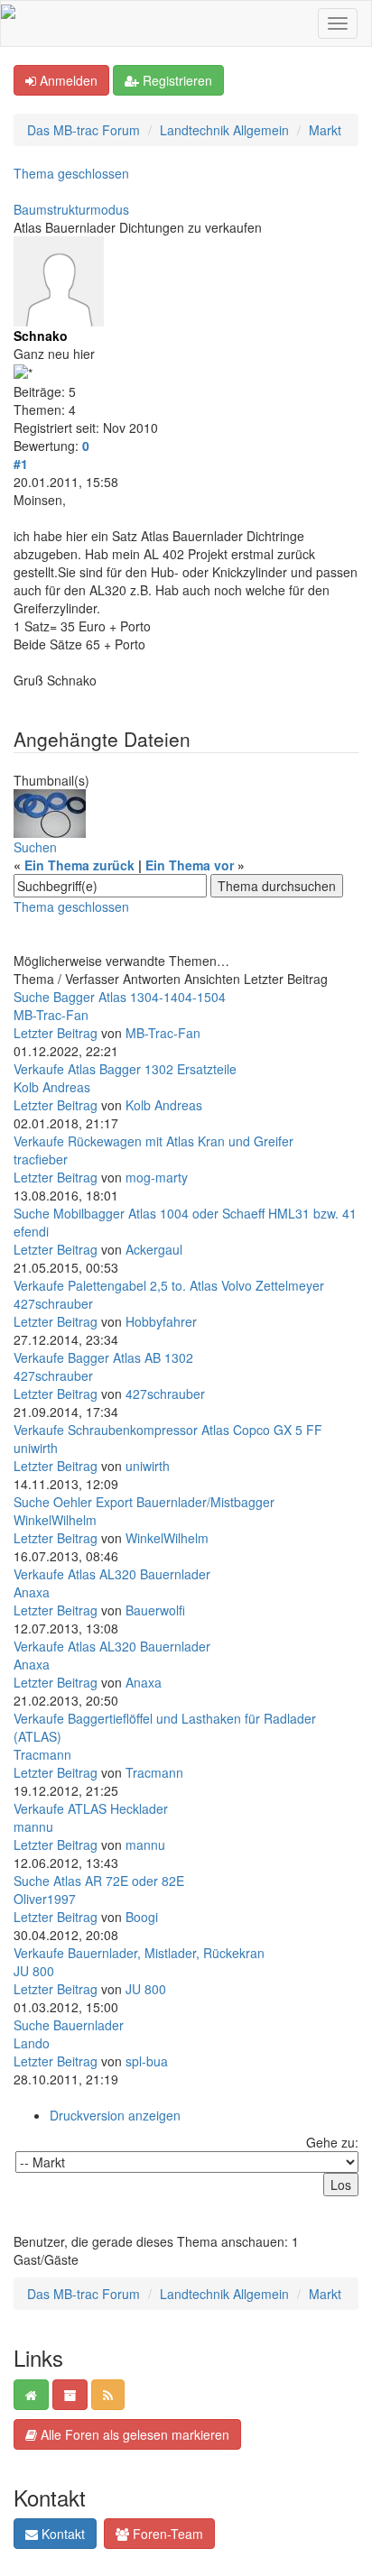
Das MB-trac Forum (84, 130)
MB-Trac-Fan (51, 1015)
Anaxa (32, 1592)
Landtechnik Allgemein (224, 130)
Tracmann (42, 1754)
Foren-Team (166, 2534)
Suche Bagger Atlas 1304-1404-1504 (120, 997)
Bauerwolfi (155, 1610)
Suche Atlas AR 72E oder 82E (99, 1881)
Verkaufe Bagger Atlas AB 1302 (103, 1357)
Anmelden (67, 80)
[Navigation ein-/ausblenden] (338, 23)
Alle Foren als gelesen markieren (133, 2434)
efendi (31, 1231)
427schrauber (53, 1303)
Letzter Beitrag (56, 1033)
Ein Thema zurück (79, 865)
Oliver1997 (45, 1899)
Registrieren (176, 80)
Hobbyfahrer (161, 1321)
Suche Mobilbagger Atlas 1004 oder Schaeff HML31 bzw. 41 (185, 1213)
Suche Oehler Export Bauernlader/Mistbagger (144, 1502)
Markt (325, 130)
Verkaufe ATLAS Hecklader (91, 1808)
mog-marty (157, 1177)
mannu (33, 1826)
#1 (21, 464)
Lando (32, 2043)
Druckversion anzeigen (115, 2115)
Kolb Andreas (52, 1087)
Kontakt (61, 2534)
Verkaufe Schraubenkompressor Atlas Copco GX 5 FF (168, 1430)
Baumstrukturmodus (71, 209)
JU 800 (34, 1971)
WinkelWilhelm (55, 1520)
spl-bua (147, 2061)
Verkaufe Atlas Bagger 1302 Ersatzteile (125, 1069)
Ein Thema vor (190, 865)
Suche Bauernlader (69, 2025)
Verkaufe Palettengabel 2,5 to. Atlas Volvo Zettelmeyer (169, 1285)
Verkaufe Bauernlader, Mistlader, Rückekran (139, 1953)
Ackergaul (154, 1249)
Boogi (142, 1917)
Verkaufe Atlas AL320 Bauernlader (112, 1574)
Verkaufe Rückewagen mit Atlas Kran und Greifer (153, 1141)
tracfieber (41, 1159)
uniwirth (36, 1448)
